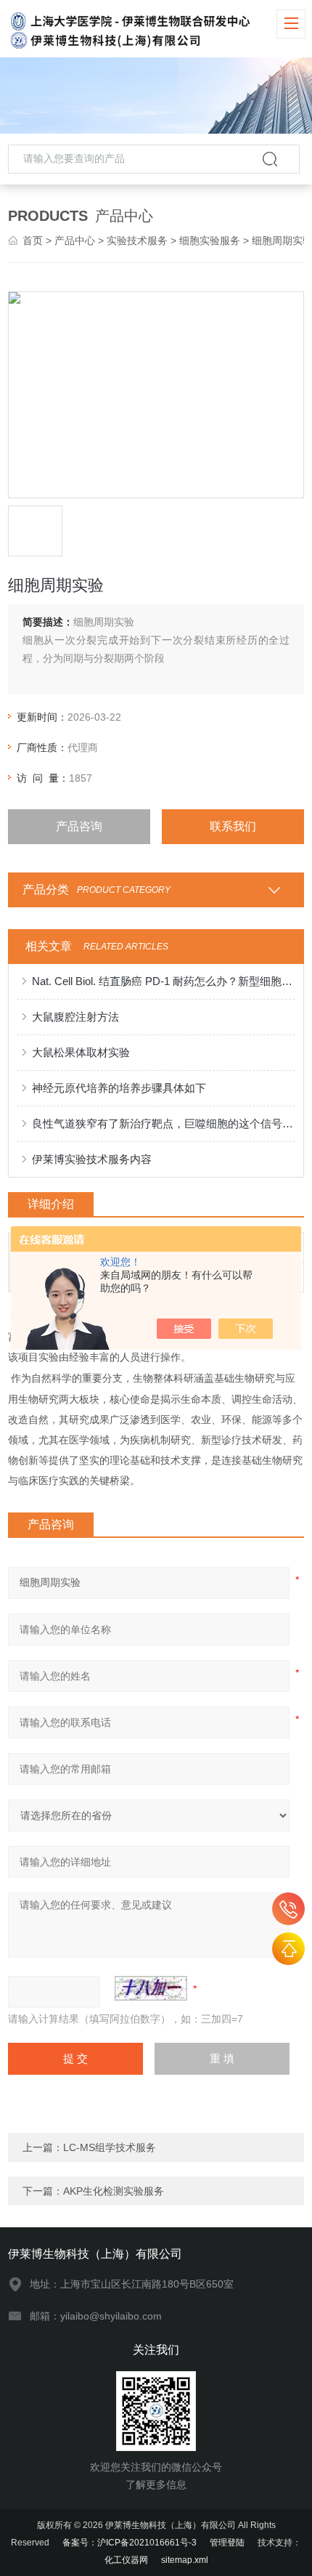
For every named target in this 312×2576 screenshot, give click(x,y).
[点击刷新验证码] (151, 1988)
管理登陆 (227, 2543)
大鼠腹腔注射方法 (75, 1017)
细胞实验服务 (210, 240)
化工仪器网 (126, 2560)
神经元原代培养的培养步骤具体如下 (119, 1088)
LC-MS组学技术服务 (110, 2147)
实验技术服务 (137, 240)
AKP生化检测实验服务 (114, 2191)
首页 (33, 240)
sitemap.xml (185, 2560)
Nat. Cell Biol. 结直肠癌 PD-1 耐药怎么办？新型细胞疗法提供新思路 (164, 981)
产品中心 (75, 240)
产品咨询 (79, 826)
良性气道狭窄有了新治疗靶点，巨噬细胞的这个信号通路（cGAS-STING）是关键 (164, 1123)
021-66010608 (288, 1909)
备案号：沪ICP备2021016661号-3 (130, 2543)
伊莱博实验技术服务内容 (92, 1159)
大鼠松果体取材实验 (81, 1052)
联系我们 (233, 826)
